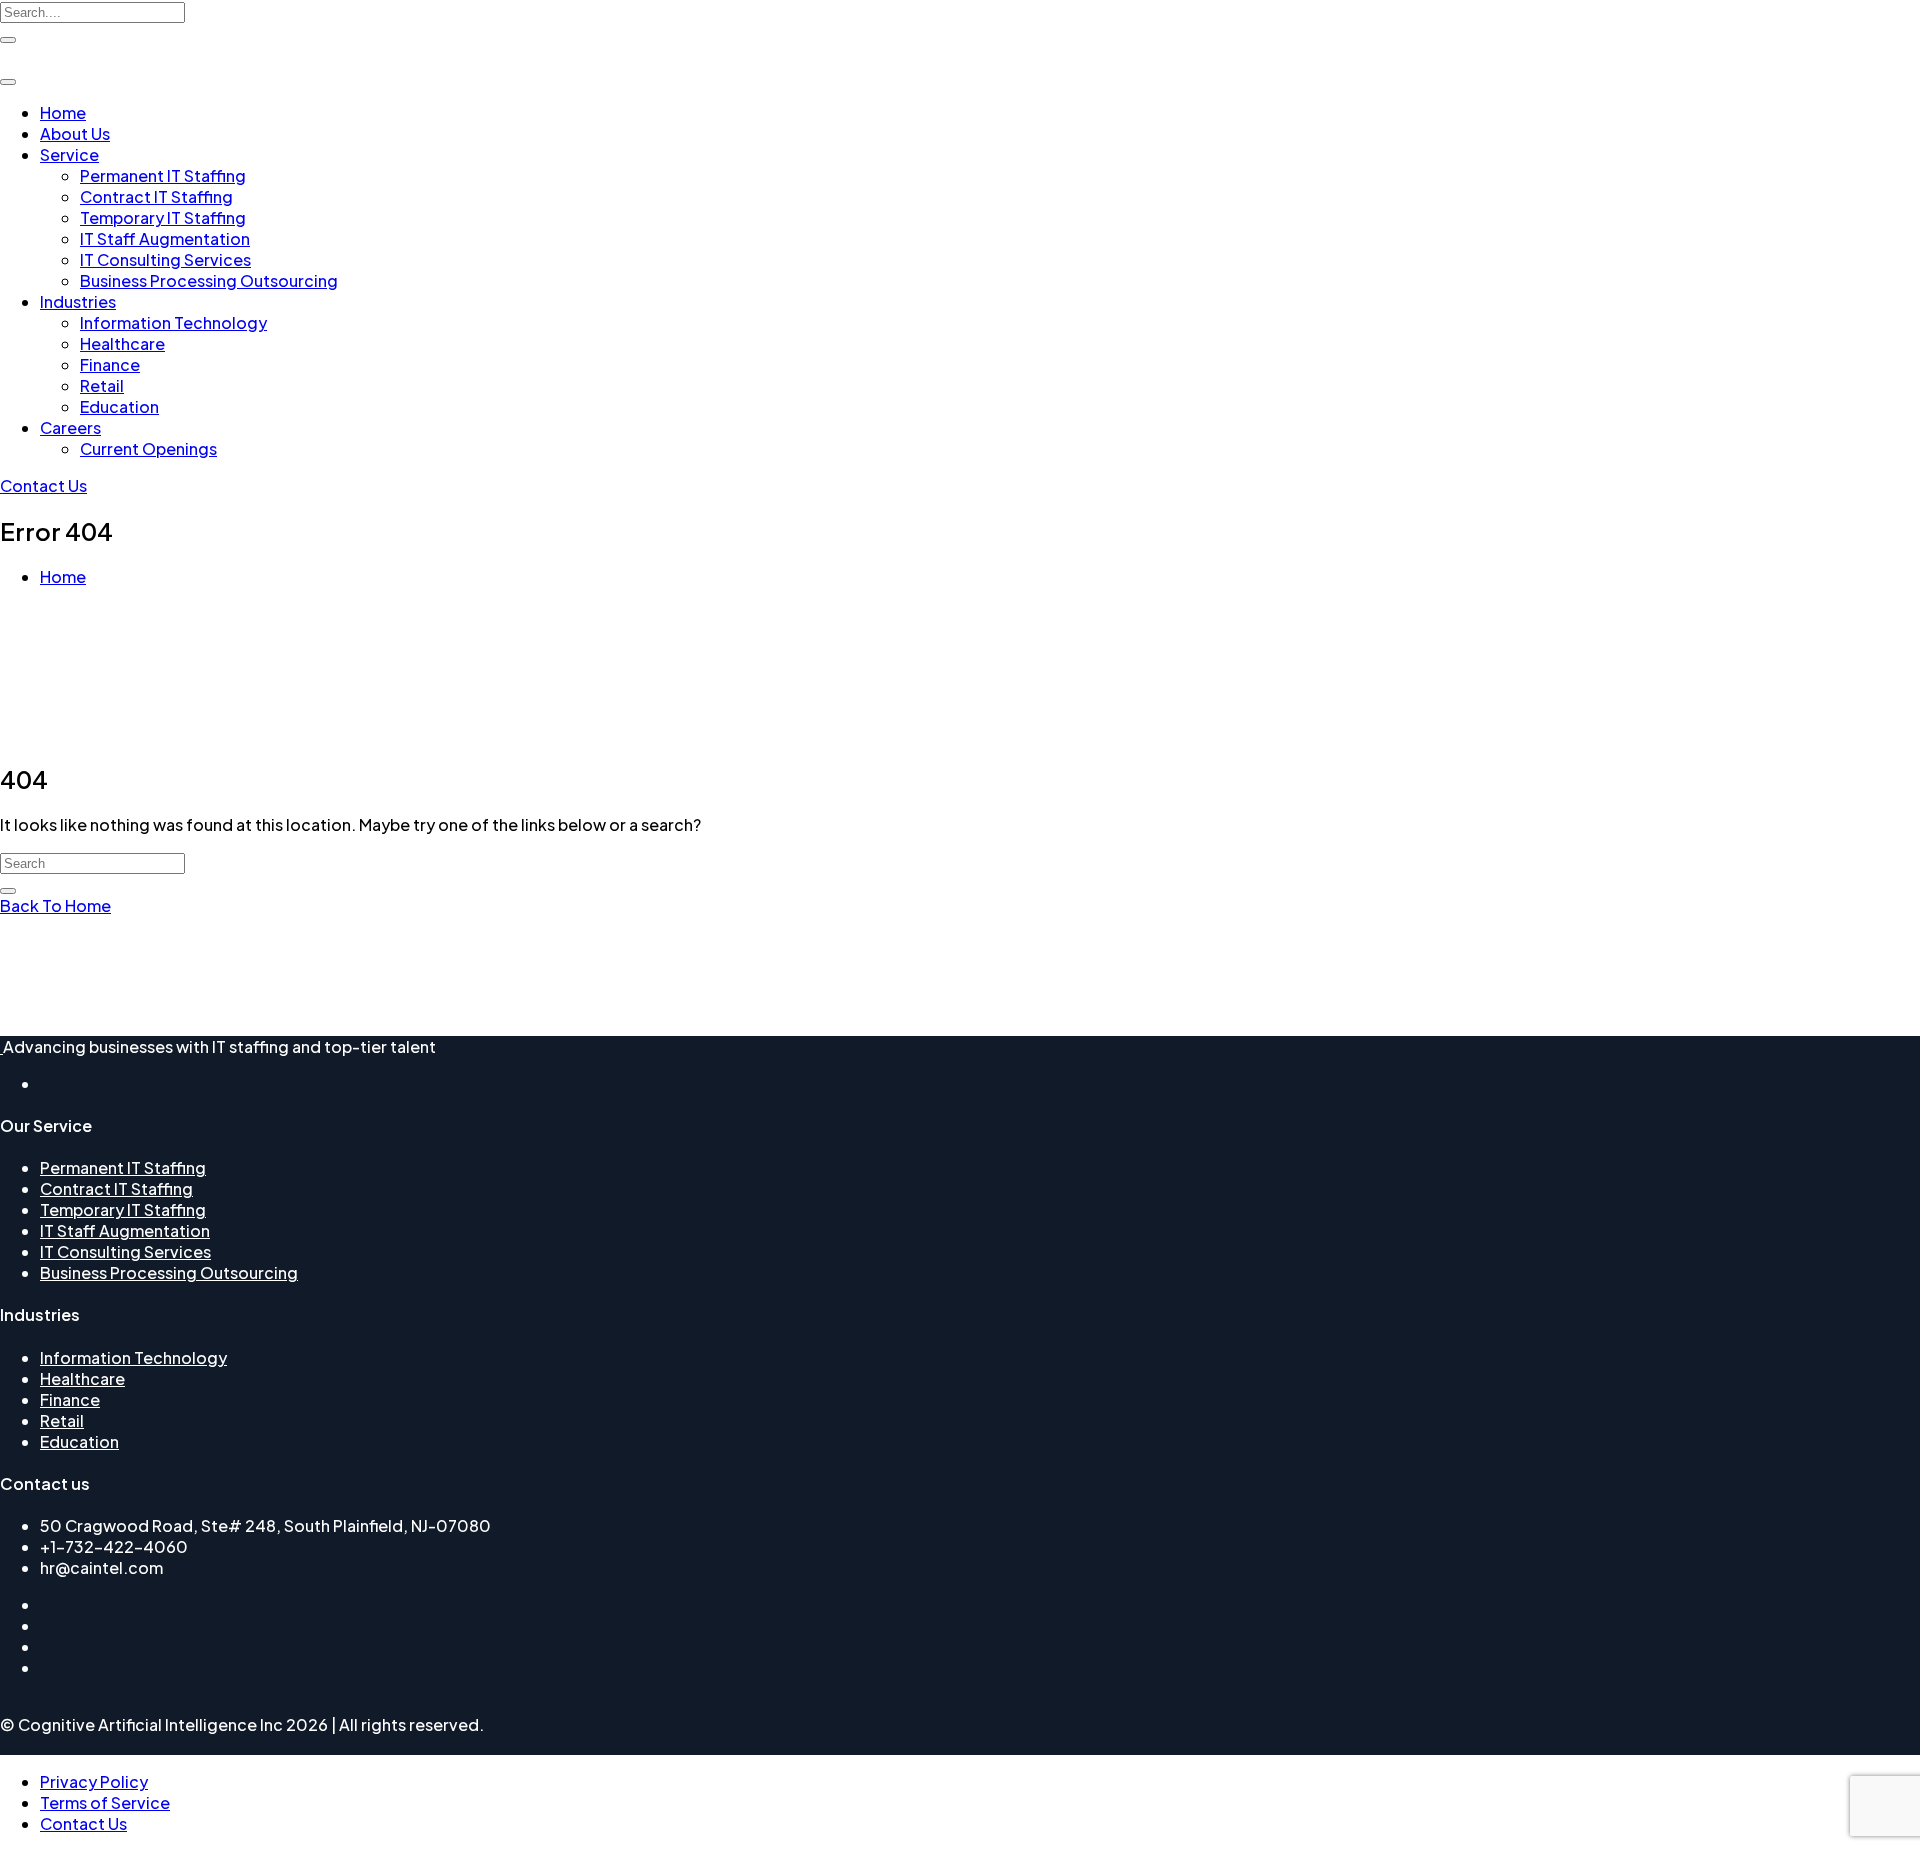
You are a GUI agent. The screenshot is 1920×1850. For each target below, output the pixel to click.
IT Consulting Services (165, 259)
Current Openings (148, 448)
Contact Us (43, 485)
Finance (110, 364)
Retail (102, 385)
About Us (75, 133)
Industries (78, 301)
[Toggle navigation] (8, 82)
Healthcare (122, 343)
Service (69, 154)
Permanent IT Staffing (163, 175)
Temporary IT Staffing (163, 217)
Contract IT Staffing (156, 196)
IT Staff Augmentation (165, 238)
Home (63, 112)
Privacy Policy (94, 1781)
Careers (70, 427)
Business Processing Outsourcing (209, 280)
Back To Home (55, 905)
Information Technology (173, 322)
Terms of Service (105, 1802)
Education (119, 406)
